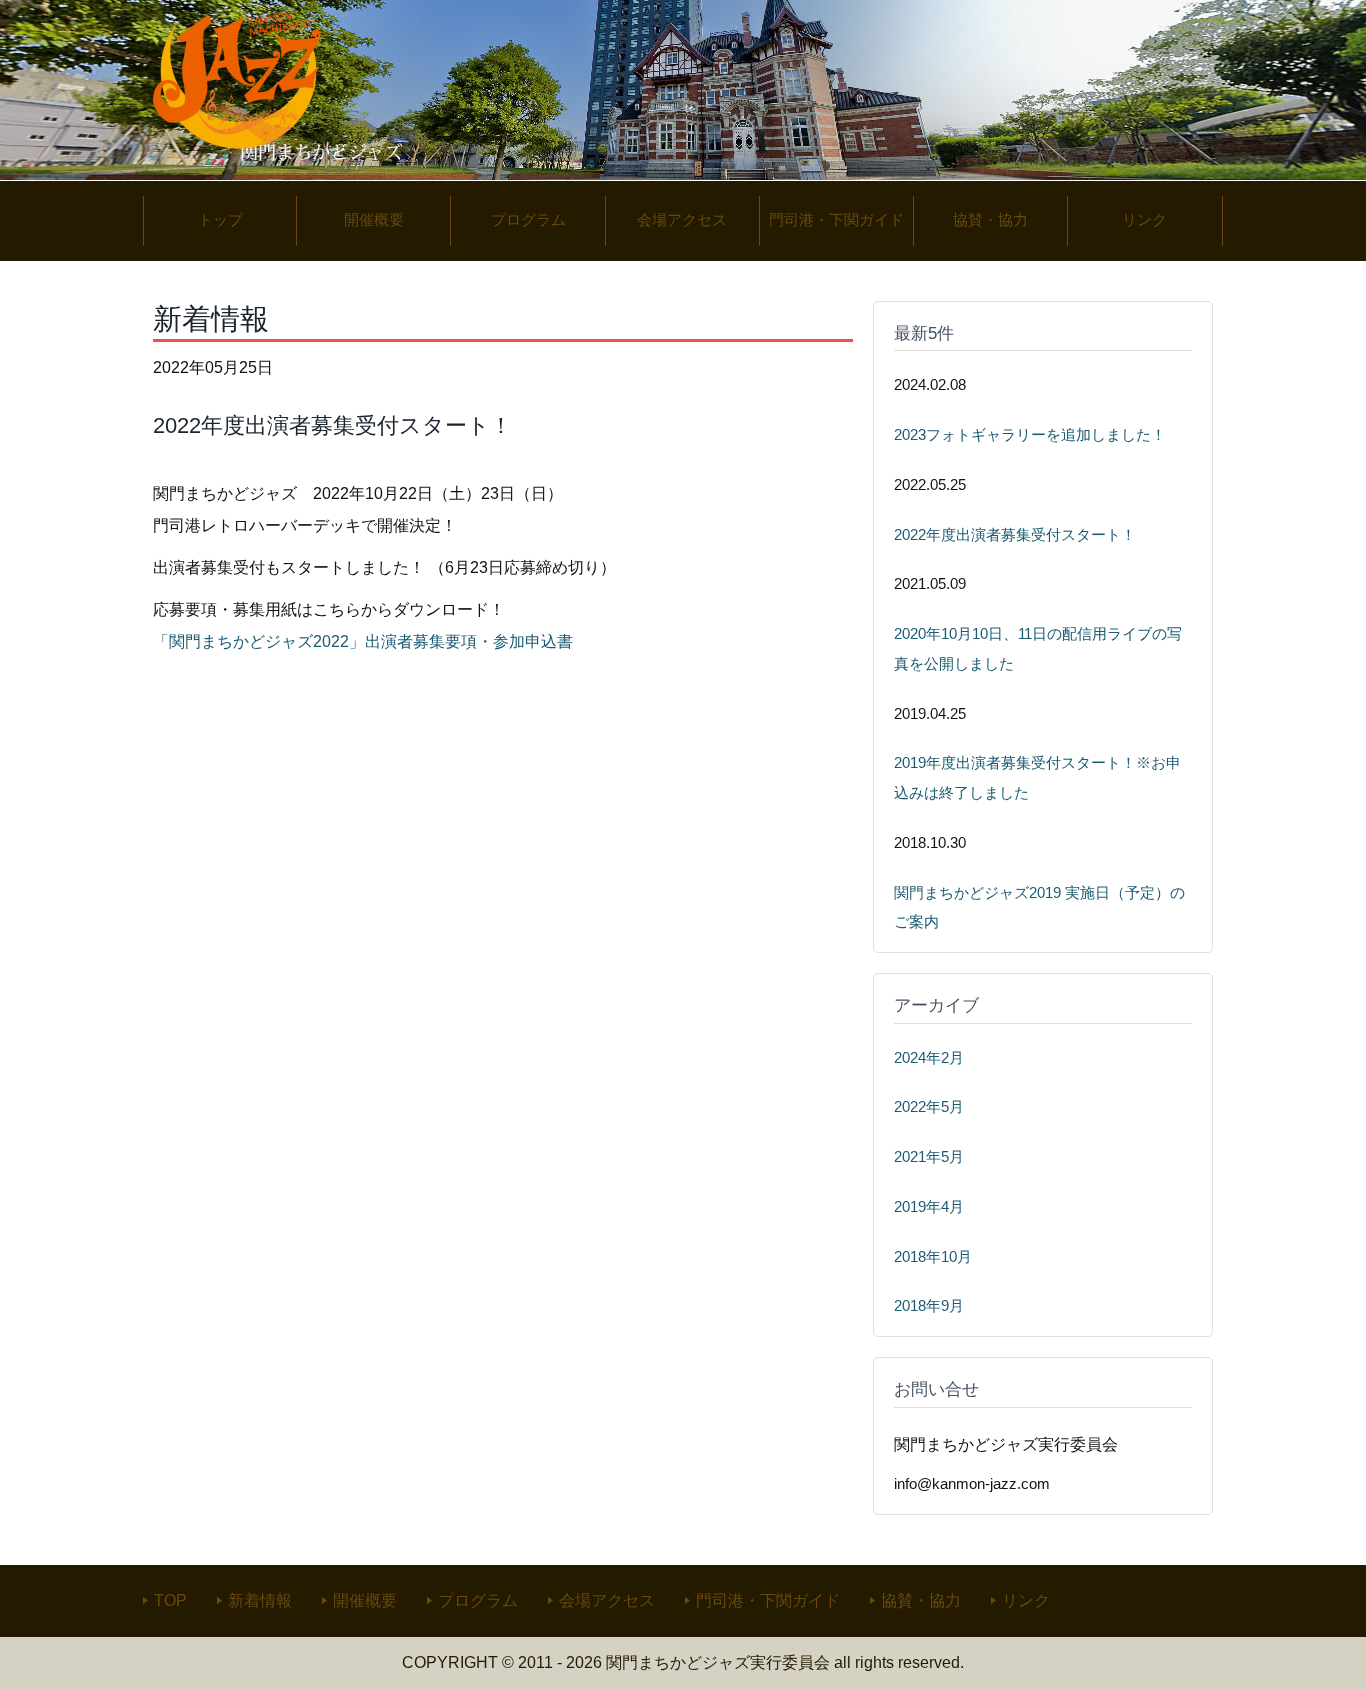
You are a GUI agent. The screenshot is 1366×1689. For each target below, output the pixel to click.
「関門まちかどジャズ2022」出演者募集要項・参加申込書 (363, 641)
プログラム (478, 1600)
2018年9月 (929, 1306)
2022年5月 (929, 1107)
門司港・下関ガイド (768, 1600)
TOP (170, 1600)
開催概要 (365, 1600)
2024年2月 (929, 1058)
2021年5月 (929, 1157)
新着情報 (260, 1600)
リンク (1026, 1600)
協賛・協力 (921, 1600)
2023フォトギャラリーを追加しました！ (1030, 435)
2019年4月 (929, 1207)
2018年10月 (933, 1257)
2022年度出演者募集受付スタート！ (1015, 535)
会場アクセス (607, 1600)
